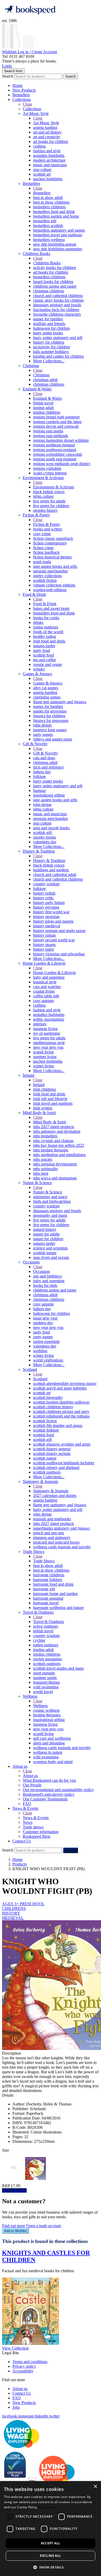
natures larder (44, 646)
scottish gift (42, 833)
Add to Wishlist (16, 2231)
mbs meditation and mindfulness (59, 1155)
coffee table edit (46, 996)
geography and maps (50, 1215)
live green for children (51, 506)
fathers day (42, 772)
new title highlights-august (55, 244)
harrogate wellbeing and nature (58, 1608)
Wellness (30, 1696)
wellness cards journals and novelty (62, 1547)
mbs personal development (55, 1164)
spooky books (45, 837)
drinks (38, 622)
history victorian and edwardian (59, 954)
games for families (48, 319)
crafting (39, 146)
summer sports (45, 1678)
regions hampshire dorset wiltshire (61, 440)
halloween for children (52, 328)
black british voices (49, 492)
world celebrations (48, 1360)
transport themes (46, 1682)
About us (20, 1766)
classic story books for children (58, 300)
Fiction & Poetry (36, 515)
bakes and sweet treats (51, 608)
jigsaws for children (49, 716)
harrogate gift (44, 1589)
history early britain (49, 903)
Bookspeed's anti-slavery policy (49, 1794)
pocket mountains (48, 1659)
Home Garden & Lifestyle (44, 963)
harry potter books (48, 333)
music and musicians (50, 165)
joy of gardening (47, 1033)
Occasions (31, 1262)
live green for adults (49, 501)
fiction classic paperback (53, 538)
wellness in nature (48, 1752)
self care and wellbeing (52, 1738)
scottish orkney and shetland (56, 1467)
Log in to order (14, 2190)
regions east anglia (48, 431)
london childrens (47, 412)
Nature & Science (37, 1183)
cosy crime (42, 534)
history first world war (51, 912)
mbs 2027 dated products (54, 1127)
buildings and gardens (51, 870)
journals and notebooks (52, 1519)
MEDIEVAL (13, 1918)
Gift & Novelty (35, 744)
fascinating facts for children (56, 310)
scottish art (42, 174)
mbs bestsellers (45, 1136)
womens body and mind (53, 1762)
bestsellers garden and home (56, 216)
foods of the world (48, 632)
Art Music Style (36, 113)
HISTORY (11, 1913)
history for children (49, 342)
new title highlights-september (58, 249)
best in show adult (48, 198)
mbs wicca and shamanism (55, 1178)
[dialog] (51, 2529)
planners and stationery (52, 1538)
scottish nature (45, 1253)
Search (8, 76)
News (28, 1822)
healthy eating (45, 636)
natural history (45, 1229)
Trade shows (33, 1827)
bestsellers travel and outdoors (58, 235)
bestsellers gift (45, 221)
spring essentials (46, 1341)
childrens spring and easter (55, 286)
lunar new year (45, 1318)
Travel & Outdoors (38, 1612)
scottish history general (52, 1449)
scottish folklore (46, 1430)
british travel (43, 403)
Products (20, 1864)
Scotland (30, 1369)
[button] (50, 2567)
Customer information (41, 1832)
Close (27, 104)
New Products (24, 90)
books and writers (48, 529)
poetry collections (48, 576)
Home (17, 85)
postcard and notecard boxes (56, 1542)
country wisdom (46, 884)
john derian (42, 725)
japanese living (45, 1029)
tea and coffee (45, 660)
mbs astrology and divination (57, 1131)
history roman (44, 935)
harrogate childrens (49, 1575)
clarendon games (47, 697)
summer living (45, 1057)
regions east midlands (51, 436)
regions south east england (55, 459)
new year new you (48, 1047)
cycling (39, 1640)
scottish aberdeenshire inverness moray (65, 1383)
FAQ (27, 1804)
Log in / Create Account (37, 52)
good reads (42, 562)
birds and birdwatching (52, 1201)
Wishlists (10, 52)
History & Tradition (39, 851)
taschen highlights (48, 179)
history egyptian (46, 907)
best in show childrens (51, 202)
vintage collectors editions (54, 585)
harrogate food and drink (53, 1584)
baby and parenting (49, 977)
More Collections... (49, 361)
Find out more (14, 2226)
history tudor (44, 949)
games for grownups (50, 711)
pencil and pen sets (49, 1533)
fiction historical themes (52, 557)
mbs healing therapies (51, 1150)
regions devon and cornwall (56, 426)
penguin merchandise (51, 571)
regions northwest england (55, 450)
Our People (32, 1785)
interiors (40, 1024)
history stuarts (44, 945)
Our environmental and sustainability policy (58, 1790)
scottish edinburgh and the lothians (61, 1416)
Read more (47, 2507)
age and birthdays (48, 1276)
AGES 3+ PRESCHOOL (23, 1904)
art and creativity (47, 137)
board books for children (53, 282)
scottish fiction (45, 580)
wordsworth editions (50, 590)
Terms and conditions (30, 2362)
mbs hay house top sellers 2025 (59, 1145)
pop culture (42, 170)
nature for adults (46, 1234)
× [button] (95, 2487)
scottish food (44, 655)
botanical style (45, 982)
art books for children (51, 141)
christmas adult (45, 380)
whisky (39, 669)
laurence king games (50, 730)
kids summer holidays (51, 352)
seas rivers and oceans (51, 1257)
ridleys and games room (53, 739)
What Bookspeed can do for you (49, 1780)
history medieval (47, 926)
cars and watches (47, 987)
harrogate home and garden (55, 1594)
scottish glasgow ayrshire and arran (62, 1444)
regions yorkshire (47, 468)
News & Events (25, 1808)
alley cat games (46, 688)
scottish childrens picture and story (61, 1411)
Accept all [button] (51, 2543)
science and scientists (50, 1248)
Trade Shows (34, 1552)
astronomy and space (50, 1197)
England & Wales (37, 389)
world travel (43, 1692)
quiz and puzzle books (51, 828)
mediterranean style (49, 1043)
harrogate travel (46, 1603)
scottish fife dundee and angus (58, 1425)
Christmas (31, 366)
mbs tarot (41, 1173)
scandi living (44, 1052)
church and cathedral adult (55, 875)
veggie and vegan (48, 664)
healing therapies (47, 1715)
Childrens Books (37, 254)
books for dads (45, 1285)
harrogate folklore (48, 1580)
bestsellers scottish (48, 226)
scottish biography (48, 1397)
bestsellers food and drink (54, 212)
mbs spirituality (46, 1169)
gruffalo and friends (49, 324)
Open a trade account (44, 2226)
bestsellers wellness (49, 240)
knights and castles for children (58, 356)
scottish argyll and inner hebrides (60, 1388)
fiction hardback (46, 552)
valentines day (45, 842)
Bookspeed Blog (37, 1836)
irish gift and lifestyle (50, 1099)
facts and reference (48, 767)
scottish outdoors (47, 1472)
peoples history (45, 510)
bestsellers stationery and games (59, 230)
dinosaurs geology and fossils (57, 305)
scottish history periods (52, 1453)
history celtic (44, 898)
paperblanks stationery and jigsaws (62, 1528)
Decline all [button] (50, 2556)
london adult (43, 408)
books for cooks (46, 618)
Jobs (16, 2407)
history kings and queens (53, 921)
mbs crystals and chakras (53, 1141)
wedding (40, 1351)
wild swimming (46, 1687)
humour (39, 790)
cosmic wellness (46, 1710)
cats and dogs (44, 758)
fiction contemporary (50, 543)
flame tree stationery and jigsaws (60, 702)
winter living (44, 1066)
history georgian (46, 917)
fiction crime (43, 548)
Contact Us (22, 1841)
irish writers (43, 1108)
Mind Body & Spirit (39, 1113)
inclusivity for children (52, 347)
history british (44, 893)
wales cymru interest (50, 473)
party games (43, 734)
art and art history (47, 132)
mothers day (43, 1323)
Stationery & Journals (40, 1482)
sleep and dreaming (49, 1743)
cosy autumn (44, 1001)
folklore (39, 776)
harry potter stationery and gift (58, 338)
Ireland (28, 1075)
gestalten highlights (49, 156)
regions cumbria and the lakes (57, 422)
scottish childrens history (53, 1407)
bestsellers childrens (49, 207)
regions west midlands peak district (62, 464)
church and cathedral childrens (58, 296)
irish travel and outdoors (53, 1103)
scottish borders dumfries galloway (62, 1402)
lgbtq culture (43, 496)
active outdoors (46, 1626)
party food (42, 650)
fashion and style (47, 151)
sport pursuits (44, 1673)
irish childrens (45, 1089)
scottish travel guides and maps (58, 1668)
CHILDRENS (14, 1908)
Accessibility (23, 2371)
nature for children (48, 1239)
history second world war (54, 940)
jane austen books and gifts (55, 566)
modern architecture (49, 160)
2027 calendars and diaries (55, 1496)
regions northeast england (54, 445)
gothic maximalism (49, 1019)
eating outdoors (46, 627)
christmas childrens (49, 291)
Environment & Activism (43, 478)
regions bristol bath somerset (56, 417)
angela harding (45, 127)
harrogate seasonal (48, 1598)
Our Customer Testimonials (45, 1799)
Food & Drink (34, 594)
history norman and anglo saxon (59, 931)
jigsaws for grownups (51, 720)
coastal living (44, 991)
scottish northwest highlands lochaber (64, 1463)
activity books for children (55, 268)
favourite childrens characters (57, 314)
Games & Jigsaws (37, 674)
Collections (22, 99)
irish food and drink (49, 641)
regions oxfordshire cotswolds (58, 454)
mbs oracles (43, 1159)
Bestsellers (21, 95)
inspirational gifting (49, 795)
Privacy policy (24, 2366)
